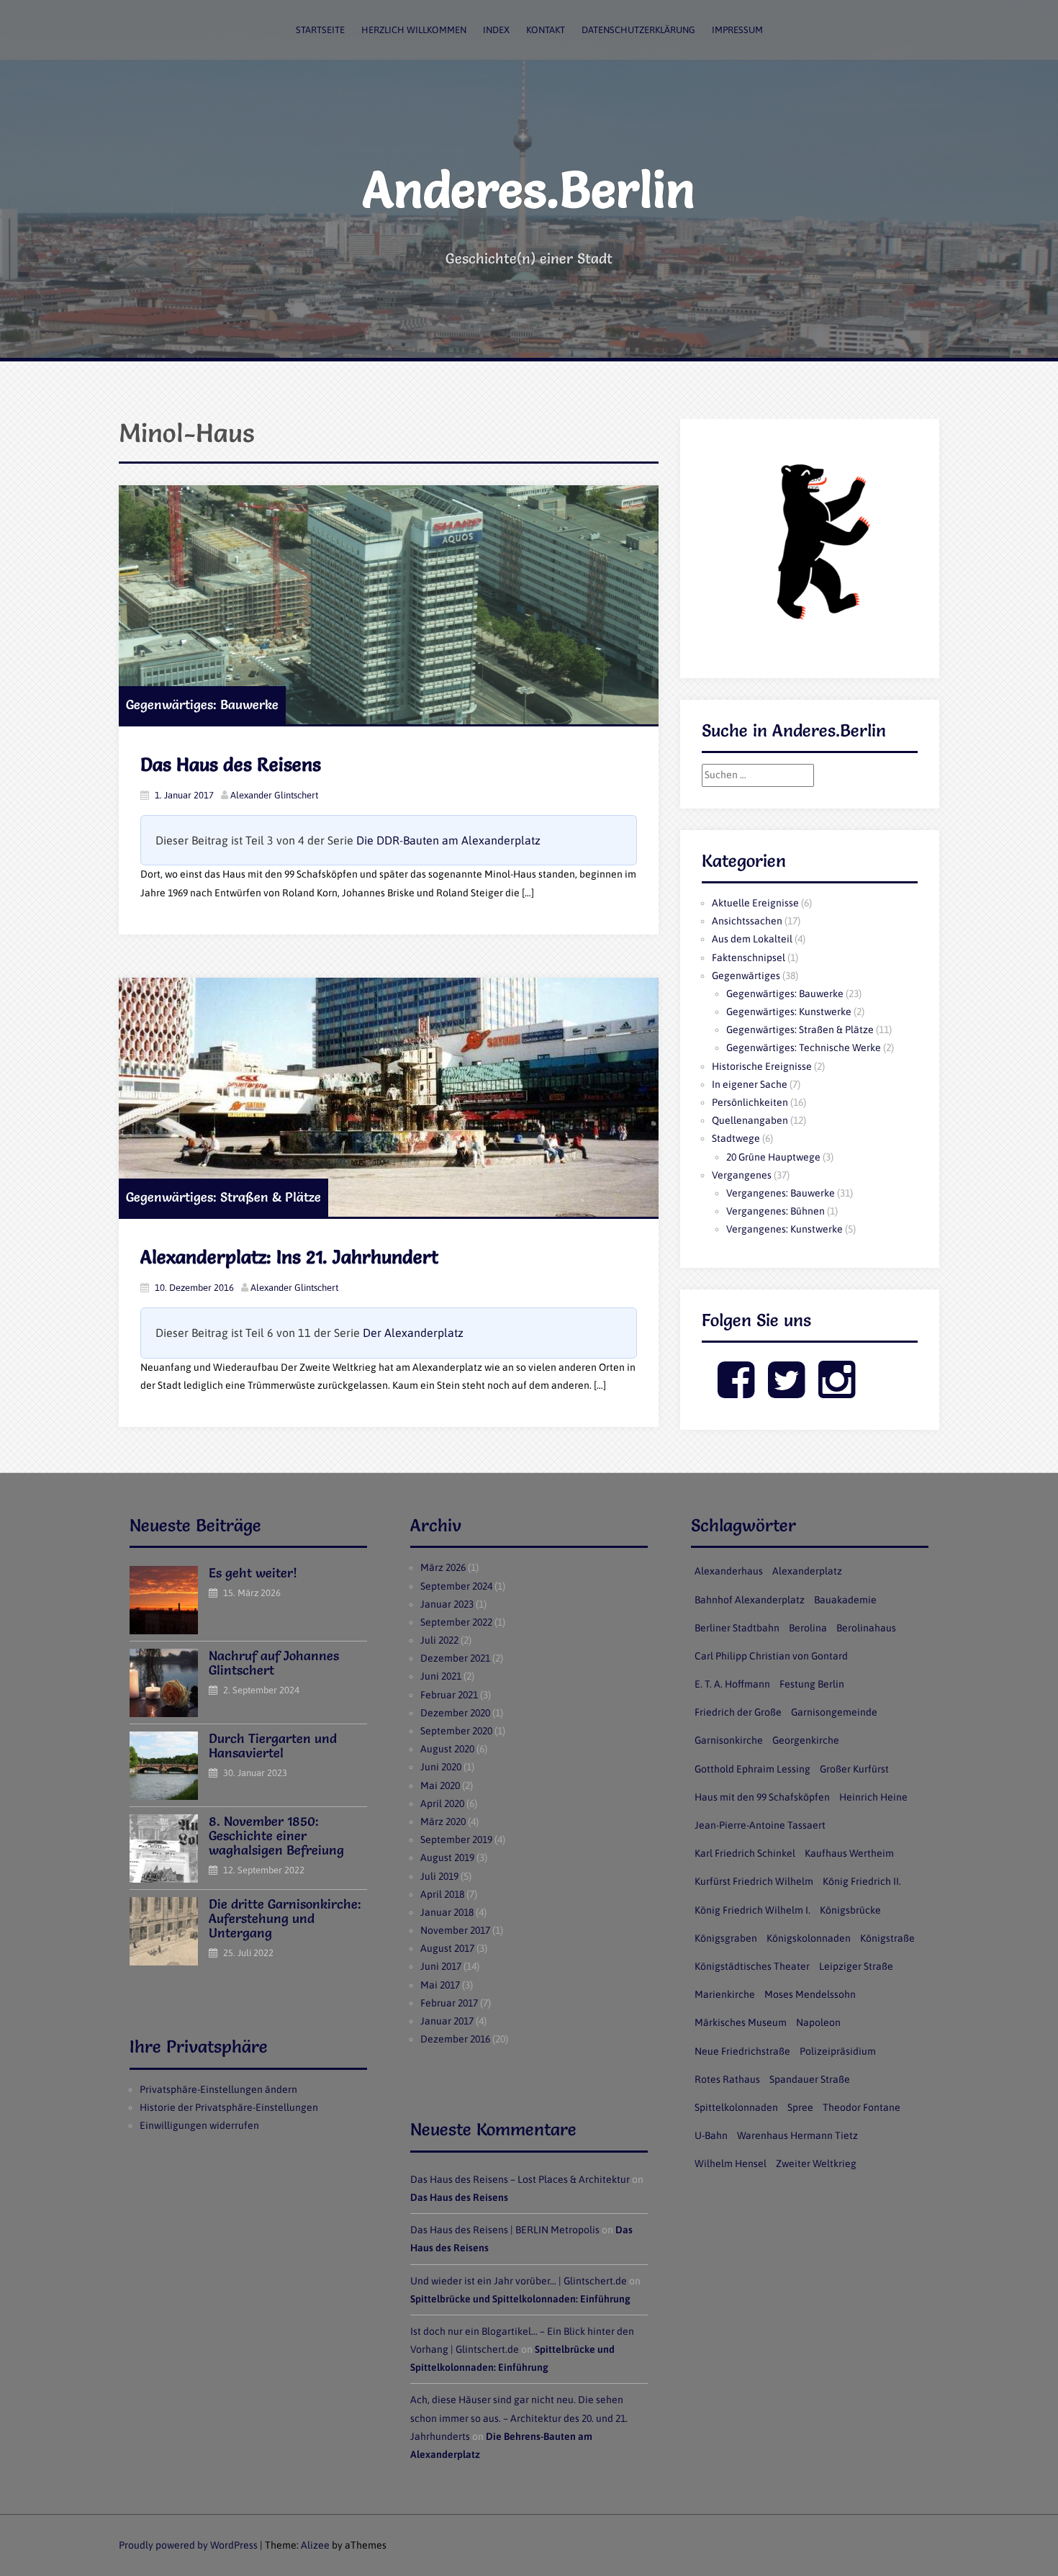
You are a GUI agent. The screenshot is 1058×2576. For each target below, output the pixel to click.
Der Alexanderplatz (413, 1333)
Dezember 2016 (455, 2039)
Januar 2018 (447, 1912)
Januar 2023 (447, 1604)
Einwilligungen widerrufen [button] (199, 2125)
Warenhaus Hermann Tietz (797, 2135)
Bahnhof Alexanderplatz (750, 1600)
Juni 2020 (441, 1767)
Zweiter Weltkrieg (816, 2163)
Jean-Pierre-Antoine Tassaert (760, 1825)
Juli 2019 (439, 1876)
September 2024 (456, 1586)
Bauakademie (845, 1600)
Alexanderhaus (729, 1571)
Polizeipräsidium (838, 2051)
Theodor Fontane (862, 2107)
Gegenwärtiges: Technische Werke (804, 1048)
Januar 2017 (447, 2021)
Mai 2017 (440, 1985)
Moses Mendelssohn (810, 1994)
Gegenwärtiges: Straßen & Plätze (223, 1197)
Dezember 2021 (455, 1658)
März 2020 (443, 1821)
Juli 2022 (439, 1640)
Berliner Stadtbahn (737, 1628)
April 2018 (442, 1894)
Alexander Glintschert (274, 795)
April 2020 (442, 1803)
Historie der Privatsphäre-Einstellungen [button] (229, 2107)
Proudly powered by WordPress (188, 2545)
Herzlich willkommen (414, 30)
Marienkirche (725, 1994)
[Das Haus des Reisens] (389, 605)
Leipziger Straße (856, 1966)
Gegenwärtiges (746, 976)
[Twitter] (786, 1392)
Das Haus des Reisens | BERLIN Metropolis (505, 2230)
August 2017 (447, 1948)
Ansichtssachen (747, 921)
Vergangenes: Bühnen (776, 1211)
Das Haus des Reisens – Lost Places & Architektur (520, 2179)
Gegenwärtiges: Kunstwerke (789, 1012)
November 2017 (455, 1930)
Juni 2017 (441, 1966)
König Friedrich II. (862, 1881)
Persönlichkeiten (750, 1102)
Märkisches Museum (741, 2022)
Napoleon (818, 2022)
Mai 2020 (440, 1785)
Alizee (315, 2545)
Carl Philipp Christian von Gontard (771, 1656)
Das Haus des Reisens (231, 765)
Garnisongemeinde (834, 1712)
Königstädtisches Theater (752, 1966)
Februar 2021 (449, 1695)
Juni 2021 (441, 1676)
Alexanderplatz (807, 1571)
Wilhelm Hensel (731, 2163)
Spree (800, 2107)
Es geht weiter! (253, 1573)
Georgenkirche (806, 1740)
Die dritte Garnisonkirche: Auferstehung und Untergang (285, 1918)
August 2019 (447, 1857)
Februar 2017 (449, 2003)
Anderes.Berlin (529, 189)
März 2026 (443, 1567)
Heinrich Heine (873, 1797)
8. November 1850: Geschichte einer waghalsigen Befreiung (276, 1836)
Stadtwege (736, 1138)
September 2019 (456, 1839)
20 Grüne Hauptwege (773, 1157)
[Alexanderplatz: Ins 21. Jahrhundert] (389, 1097)
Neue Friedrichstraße (742, 2051)
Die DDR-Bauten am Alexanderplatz (448, 840)
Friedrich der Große (738, 1712)
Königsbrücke (850, 1910)
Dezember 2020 (455, 1713)
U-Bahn (711, 2135)
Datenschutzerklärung (638, 30)
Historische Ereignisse (762, 1066)
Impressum (737, 30)
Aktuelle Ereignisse (755, 903)
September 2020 (456, 1731)
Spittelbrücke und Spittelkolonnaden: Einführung (520, 2299)
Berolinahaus (866, 1628)
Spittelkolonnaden (736, 2107)
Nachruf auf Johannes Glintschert (274, 1663)
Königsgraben (726, 1938)
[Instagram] (837, 1392)
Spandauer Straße (810, 2079)
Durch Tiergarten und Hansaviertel (273, 1746)
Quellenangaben (750, 1120)
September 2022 (456, 1622)
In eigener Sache (750, 1084)
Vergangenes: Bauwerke (781, 1193)
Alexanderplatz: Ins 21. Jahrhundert (289, 1257)
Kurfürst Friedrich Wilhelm (754, 1881)
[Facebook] (736, 1392)
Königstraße (887, 1938)
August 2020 (447, 1749)
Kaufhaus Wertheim (849, 1853)
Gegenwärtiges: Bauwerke (202, 704)
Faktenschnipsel (749, 958)
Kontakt (546, 30)
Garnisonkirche (729, 1740)
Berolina (808, 1628)
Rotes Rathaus (727, 2079)
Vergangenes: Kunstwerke (785, 1229)
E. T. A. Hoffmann (732, 1684)
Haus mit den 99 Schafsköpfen (762, 1797)
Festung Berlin (812, 1684)
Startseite (320, 30)
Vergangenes (742, 1175)
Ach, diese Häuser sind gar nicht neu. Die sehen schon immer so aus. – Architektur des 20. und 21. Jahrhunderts (519, 2418)
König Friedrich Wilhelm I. (752, 1910)
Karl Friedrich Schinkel (745, 1853)
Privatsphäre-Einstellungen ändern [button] (218, 2089)
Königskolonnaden (809, 1938)
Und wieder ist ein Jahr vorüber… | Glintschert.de (519, 2281)
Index (496, 30)
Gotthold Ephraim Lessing (752, 1769)
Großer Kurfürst (854, 1769)
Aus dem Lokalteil (752, 939)
